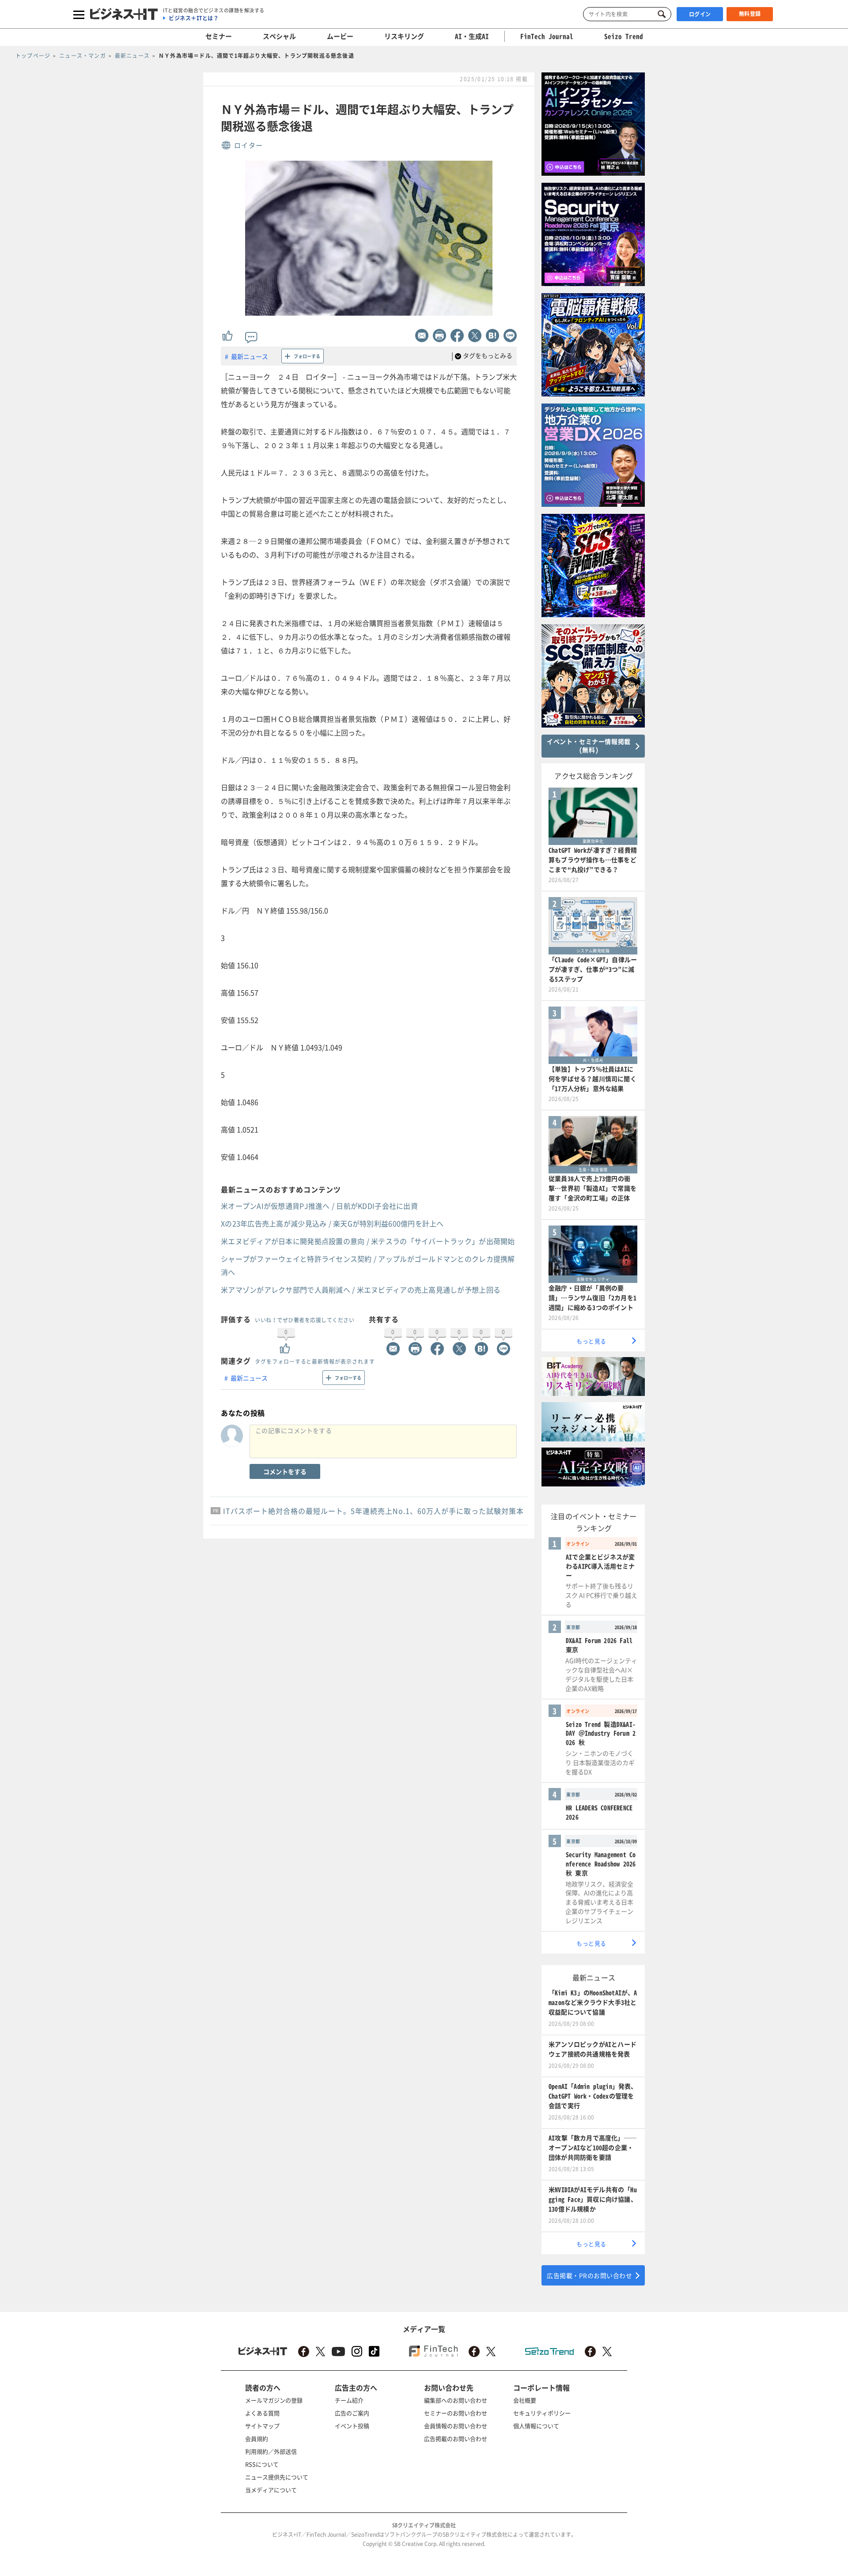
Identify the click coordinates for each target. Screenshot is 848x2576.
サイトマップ (262, 2426)
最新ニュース (250, 356)
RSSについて (262, 2464)
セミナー (219, 36)
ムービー (340, 36)
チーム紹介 (349, 2400)
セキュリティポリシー (542, 2413)
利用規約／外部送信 (271, 2451)
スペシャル (279, 36)
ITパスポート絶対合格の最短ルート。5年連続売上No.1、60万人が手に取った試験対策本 (373, 1511)
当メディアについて (271, 2490)
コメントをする (285, 1471)
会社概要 (525, 2400)
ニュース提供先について (277, 2477)
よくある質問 (262, 2413)
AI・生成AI (472, 36)
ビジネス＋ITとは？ (194, 18)
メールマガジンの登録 (274, 2400)
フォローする (307, 356)
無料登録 (750, 14)
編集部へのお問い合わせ (456, 2400)
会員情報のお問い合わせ (456, 2426)
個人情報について (536, 2426)
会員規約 (257, 2438)
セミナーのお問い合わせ (456, 2413)
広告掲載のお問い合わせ (456, 2438)
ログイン (700, 14)
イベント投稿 (352, 2426)
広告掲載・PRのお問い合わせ (589, 2275)
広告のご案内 (352, 2413)
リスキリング (404, 36)
